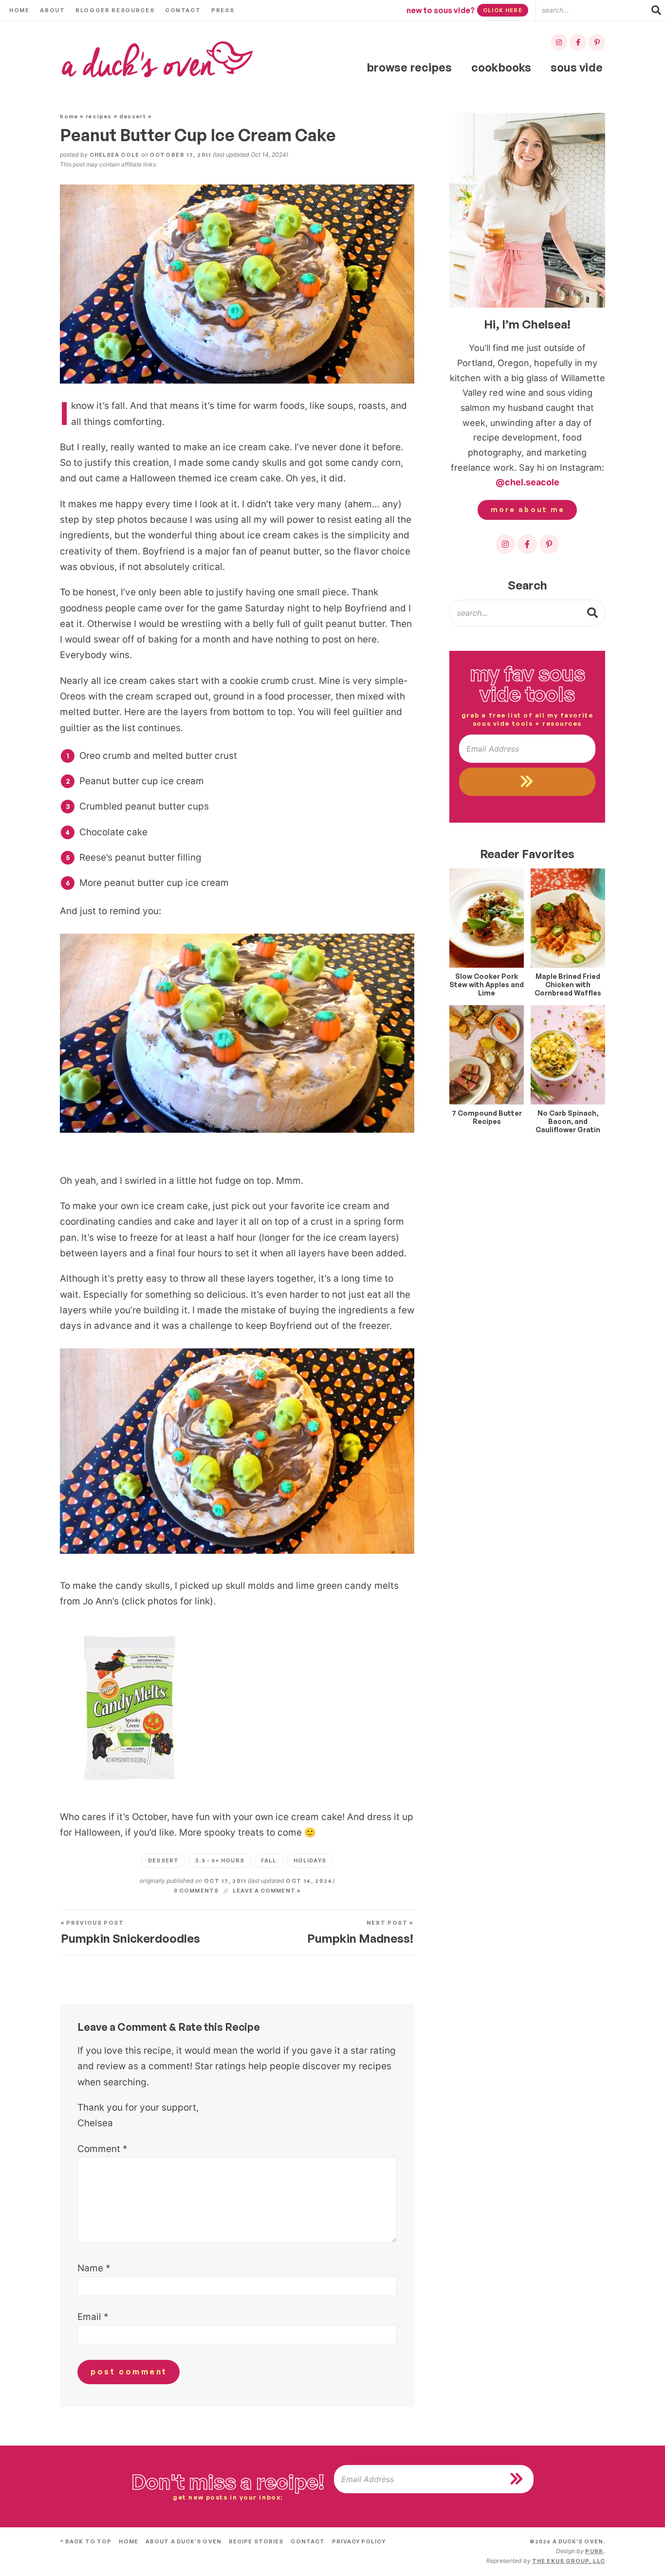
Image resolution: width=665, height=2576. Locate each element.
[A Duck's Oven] (157, 60)
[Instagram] (559, 42)
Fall (269, 1860)
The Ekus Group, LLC (569, 2561)
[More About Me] (527, 210)
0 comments (196, 1891)
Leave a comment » (267, 1891)
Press (223, 10)
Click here (503, 10)
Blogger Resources (115, 10)
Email (93, 2317)
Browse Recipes (409, 67)
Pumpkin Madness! (360, 1932)
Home (19, 10)
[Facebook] (578, 42)
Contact (183, 10)
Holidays (310, 1860)
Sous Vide (577, 67)
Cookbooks (501, 67)
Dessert (133, 116)
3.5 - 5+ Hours (220, 1860)
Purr (594, 2551)
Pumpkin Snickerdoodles (130, 1932)
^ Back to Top (86, 2541)
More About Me (528, 509)
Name (94, 2268)
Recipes (99, 116)
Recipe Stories (256, 2541)
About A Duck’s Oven (184, 2541)
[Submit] (593, 612)
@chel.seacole (527, 482)
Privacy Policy (359, 2541)
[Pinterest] (597, 42)
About (52, 10)
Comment (102, 2149)
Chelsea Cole (114, 155)
